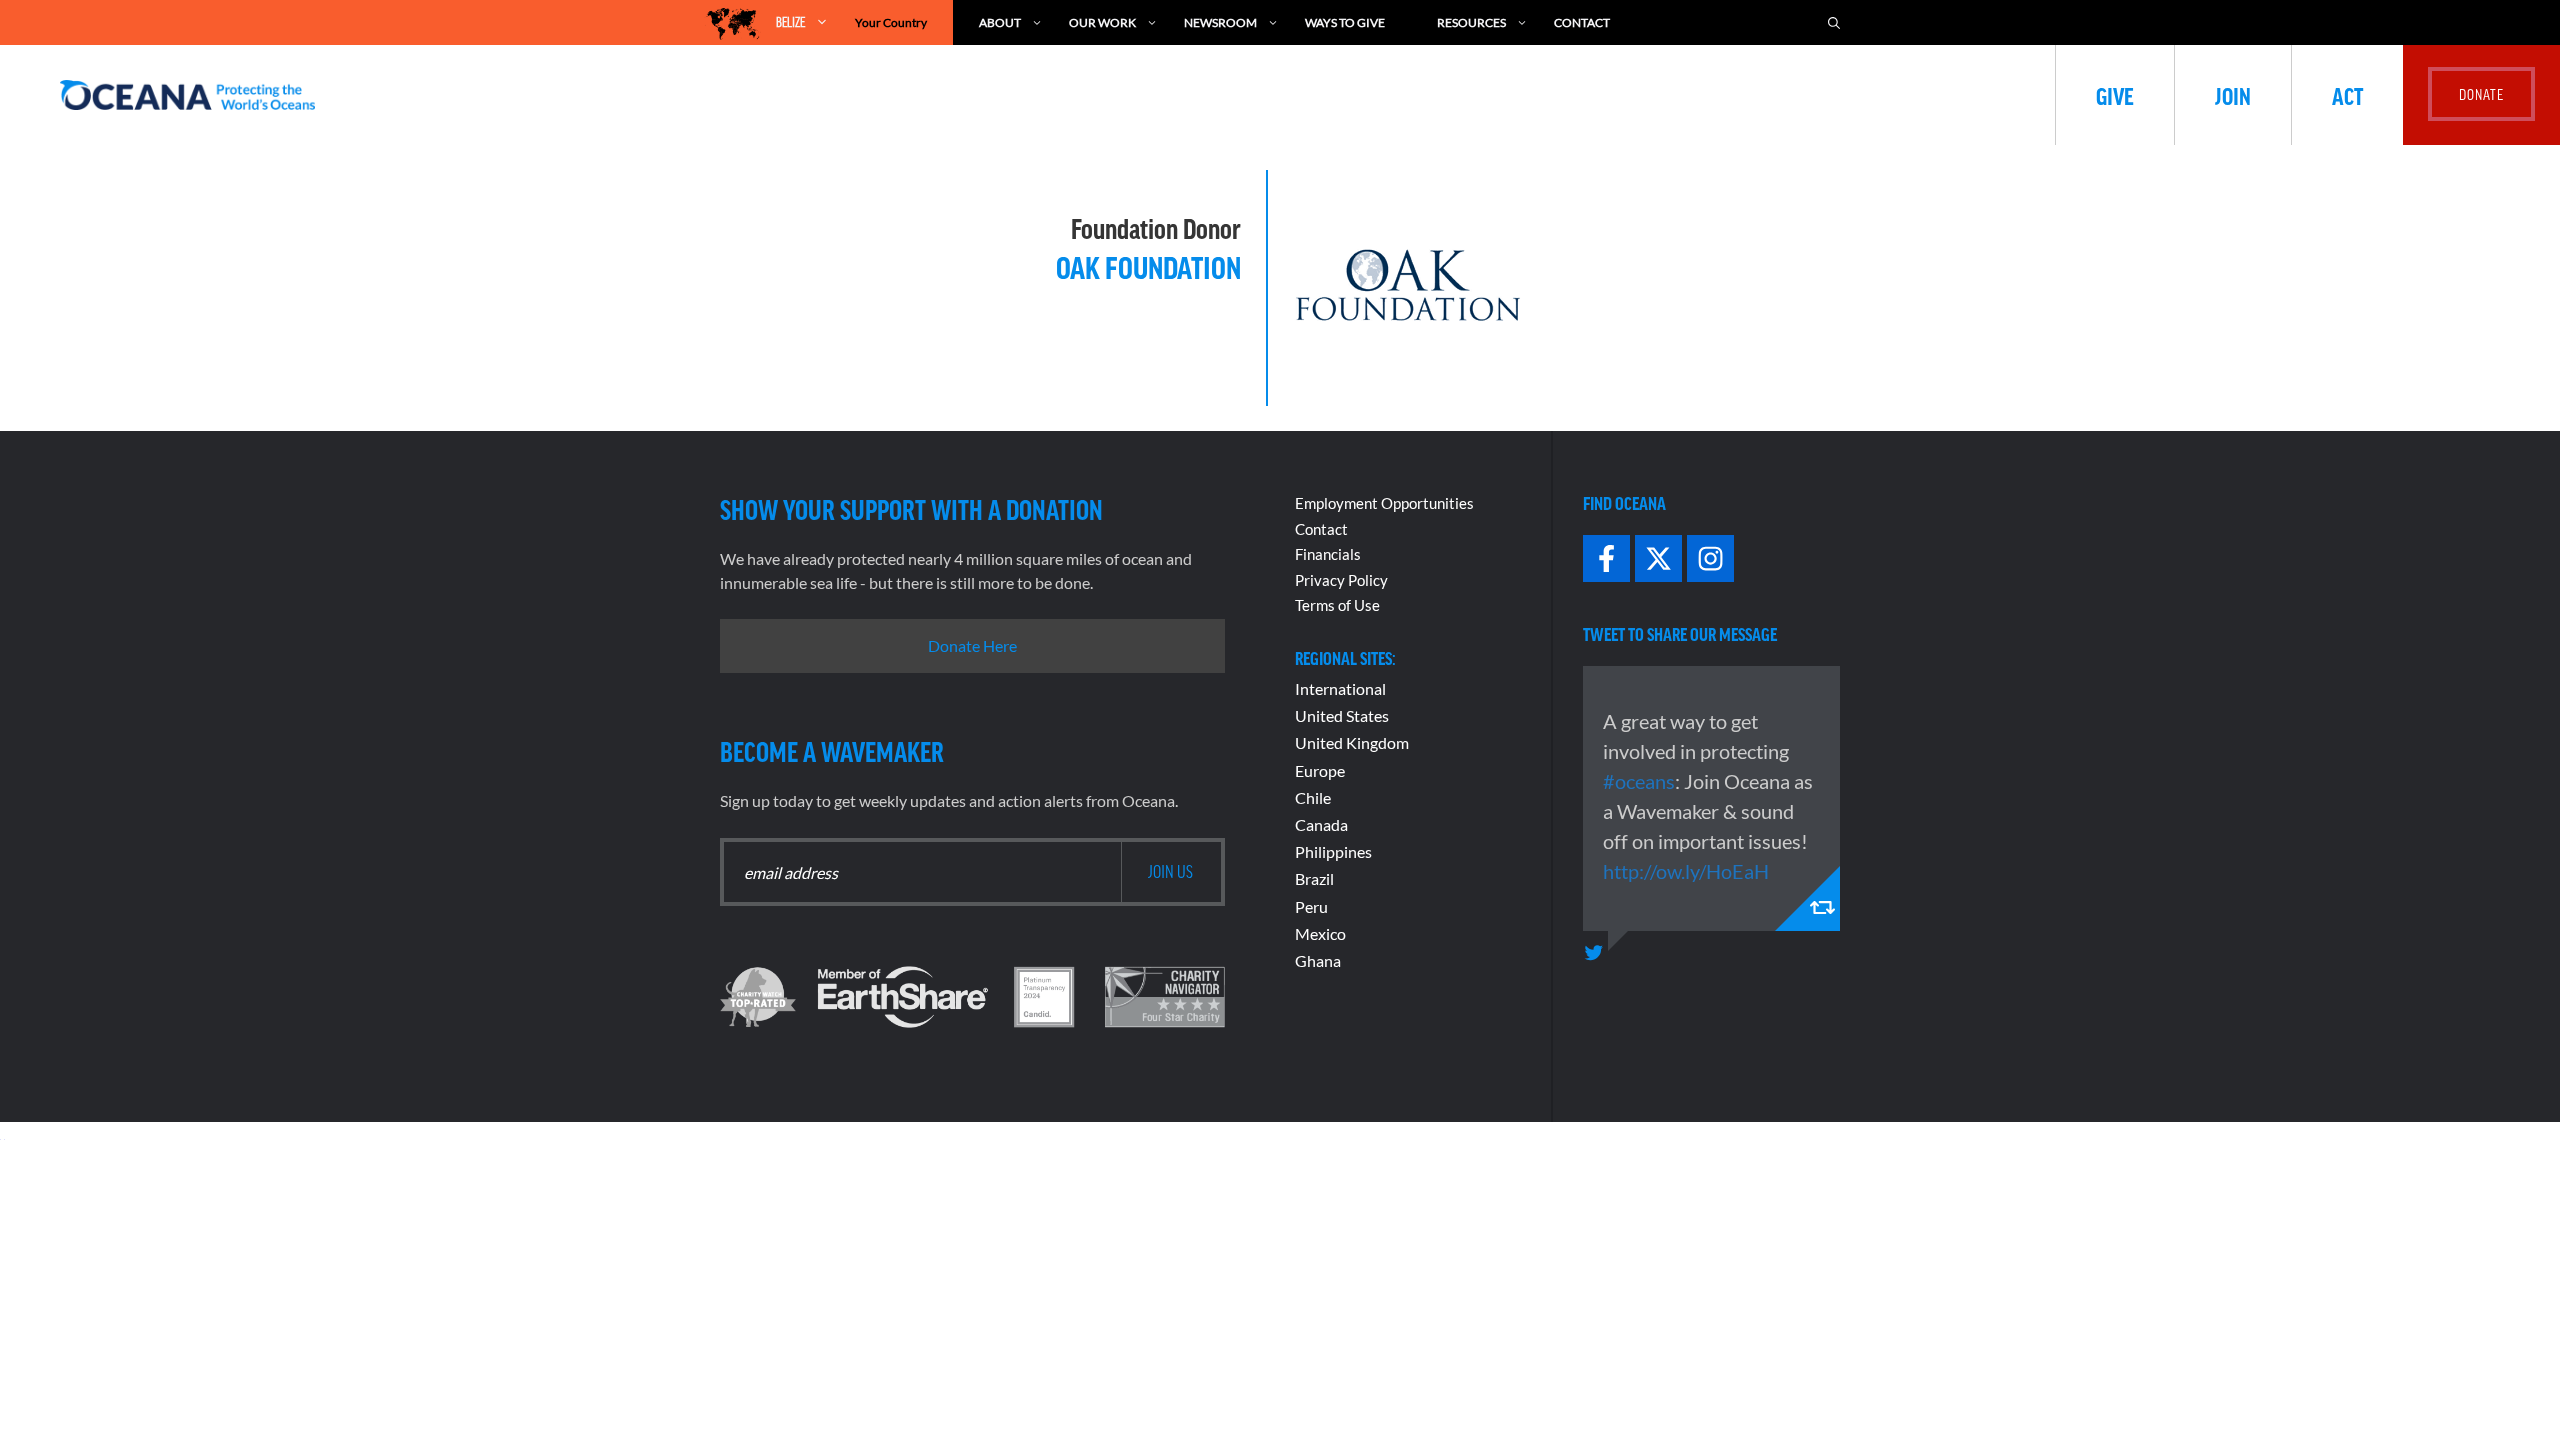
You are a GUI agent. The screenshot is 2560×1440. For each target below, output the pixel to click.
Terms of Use (1337, 605)
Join (2233, 95)
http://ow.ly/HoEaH (1686, 871)
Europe (1320, 770)
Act (2347, 95)
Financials (1328, 554)
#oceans (1639, 781)
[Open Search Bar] (1834, 22)
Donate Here (972, 645)
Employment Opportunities (1384, 503)
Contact (1582, 22)
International (1340, 688)
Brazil (1314, 878)
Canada (1321, 824)
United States (1342, 715)
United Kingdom (1352, 742)
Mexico (1320, 933)
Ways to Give (1345, 22)
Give (2115, 95)
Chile (1313, 797)
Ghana (1318, 960)
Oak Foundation (1148, 266)
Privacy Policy (1341, 580)
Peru (1311, 906)
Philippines (1333, 851)
